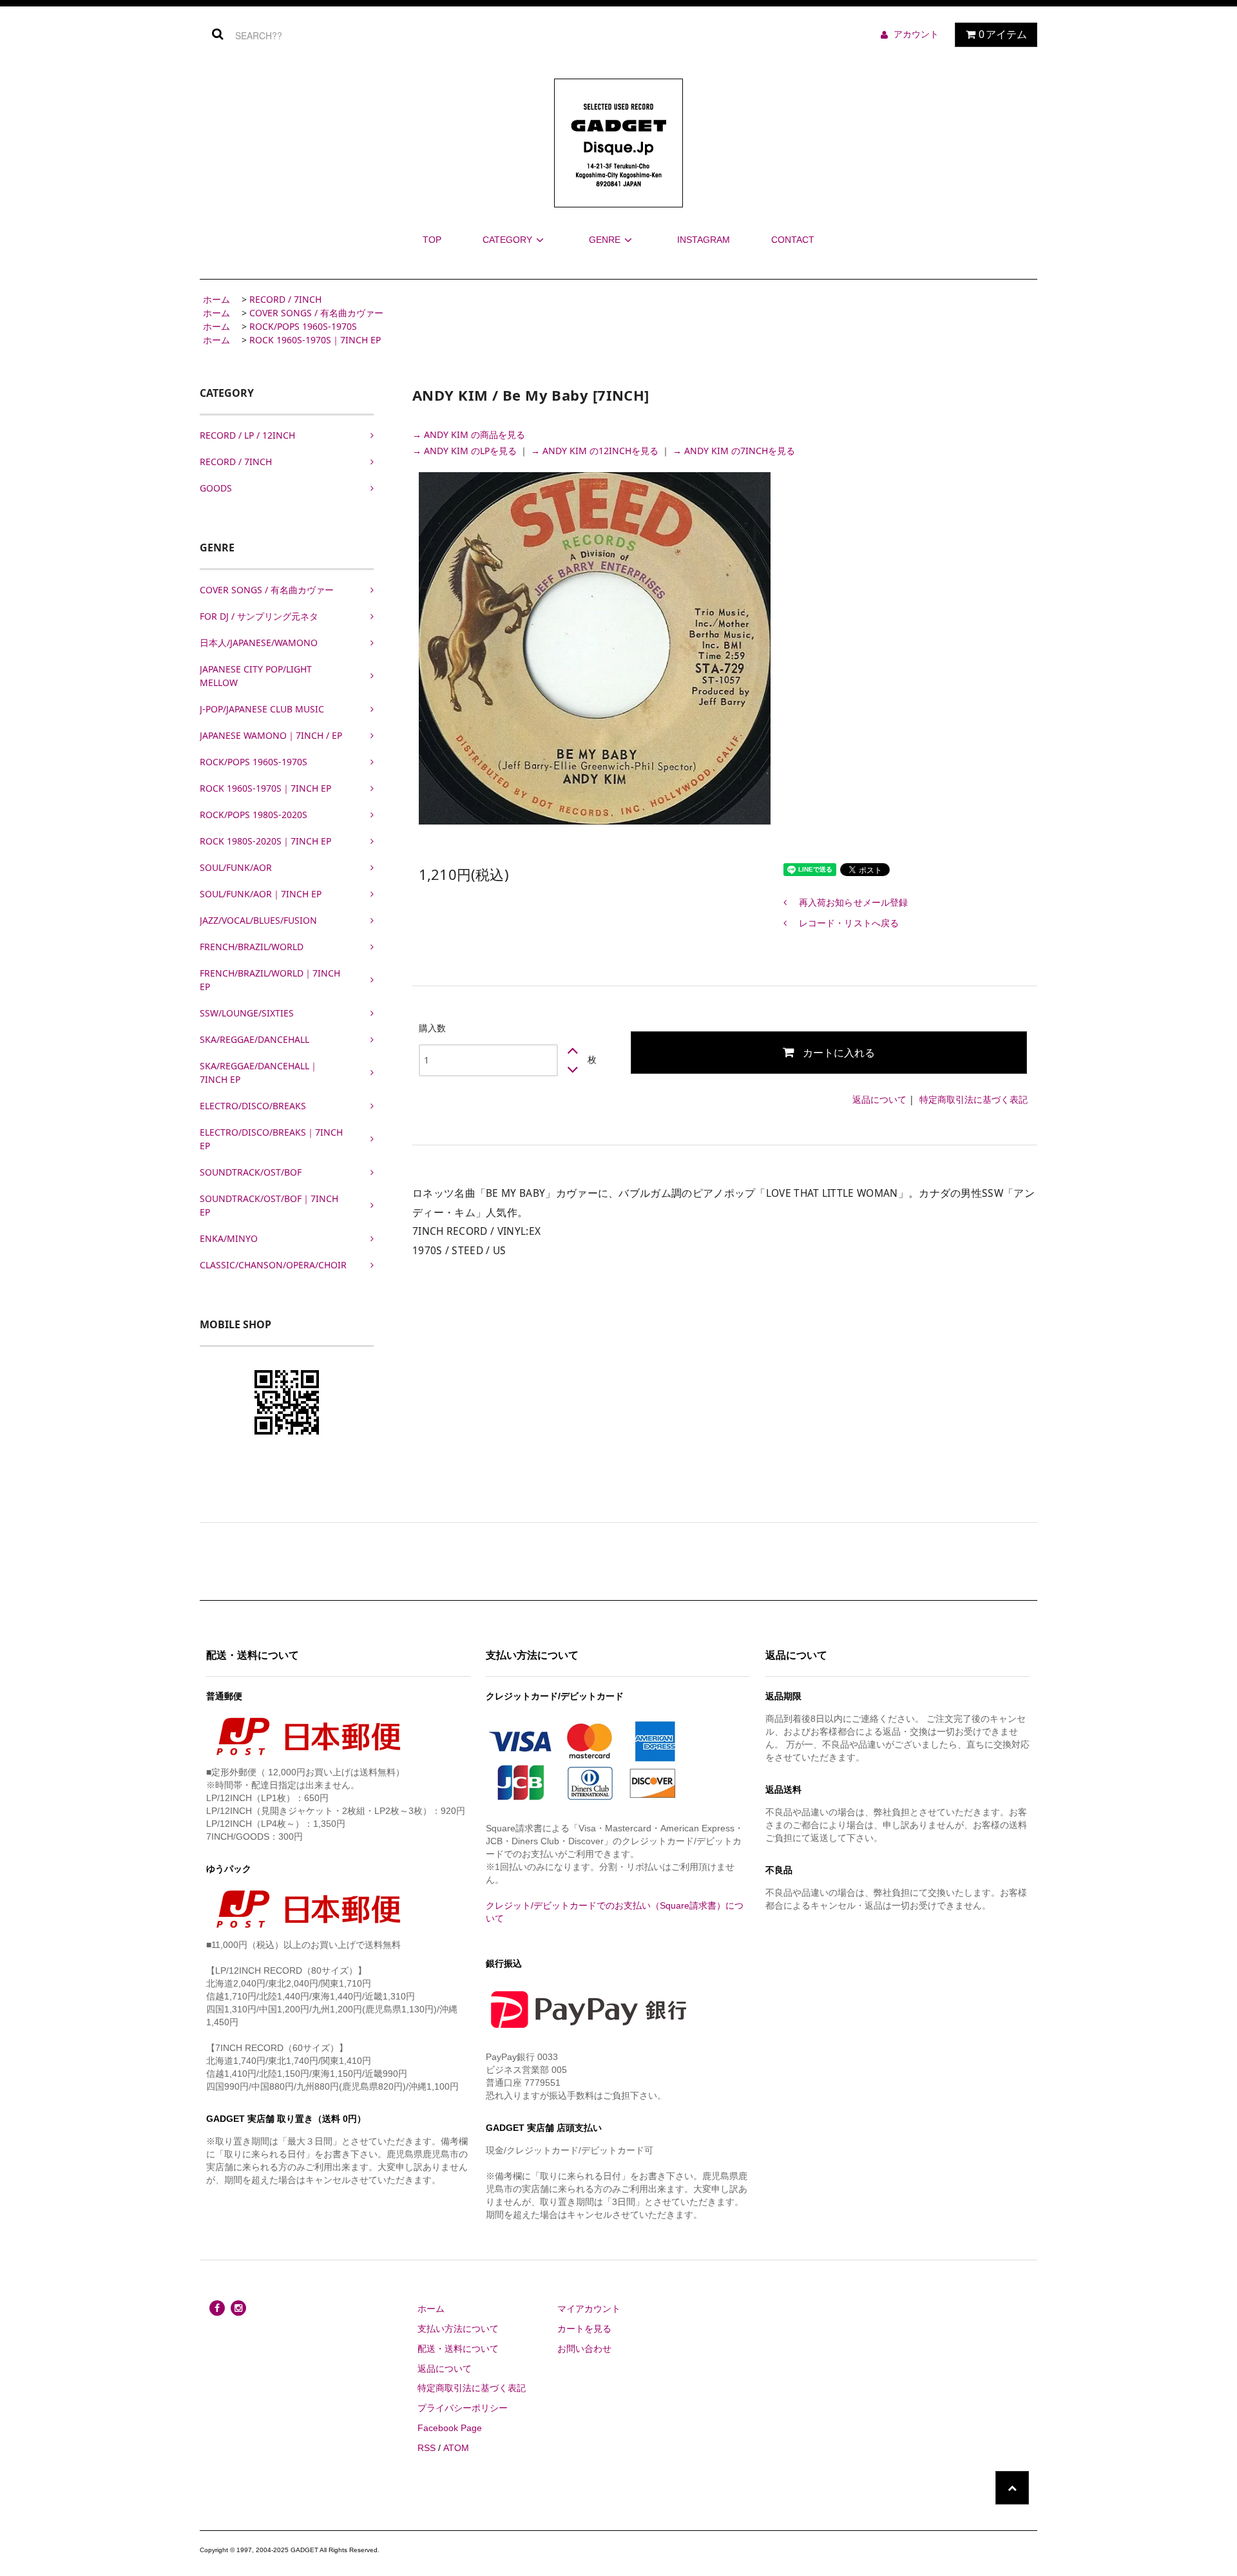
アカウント (916, 34)
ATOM (456, 2448)
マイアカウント (589, 2309)
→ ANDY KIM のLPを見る (466, 451)
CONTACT (793, 240)
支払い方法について (458, 2329)
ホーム (216, 299)
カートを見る (584, 2329)
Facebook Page (450, 2428)
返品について (879, 1099)
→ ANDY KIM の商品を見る (469, 434)
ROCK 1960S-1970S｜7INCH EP (315, 340)
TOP (432, 240)
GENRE (605, 240)
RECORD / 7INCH (285, 299)
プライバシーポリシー (463, 2408)
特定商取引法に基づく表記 (973, 1099)
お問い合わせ (584, 2349)
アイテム (1003, 34)
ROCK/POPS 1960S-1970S (303, 326)
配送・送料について (458, 2349)
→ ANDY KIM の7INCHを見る (734, 451)
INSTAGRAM (704, 240)
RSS (427, 2448)
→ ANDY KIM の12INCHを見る (596, 451)
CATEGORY (507, 240)
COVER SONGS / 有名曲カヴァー (316, 313)
